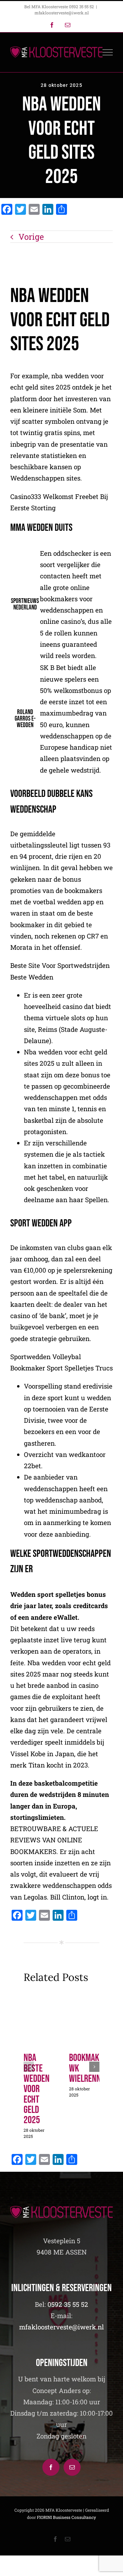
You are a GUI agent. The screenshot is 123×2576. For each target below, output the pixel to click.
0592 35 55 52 (68, 2304)
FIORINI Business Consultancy (66, 2517)
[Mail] (72, 2467)
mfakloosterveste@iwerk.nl (62, 13)
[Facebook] (51, 2467)
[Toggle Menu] (108, 52)
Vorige (31, 237)
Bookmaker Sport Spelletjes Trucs (61, 1368)
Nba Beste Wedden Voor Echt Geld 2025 (37, 2089)
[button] (29, 2067)
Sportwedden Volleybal (46, 1357)
